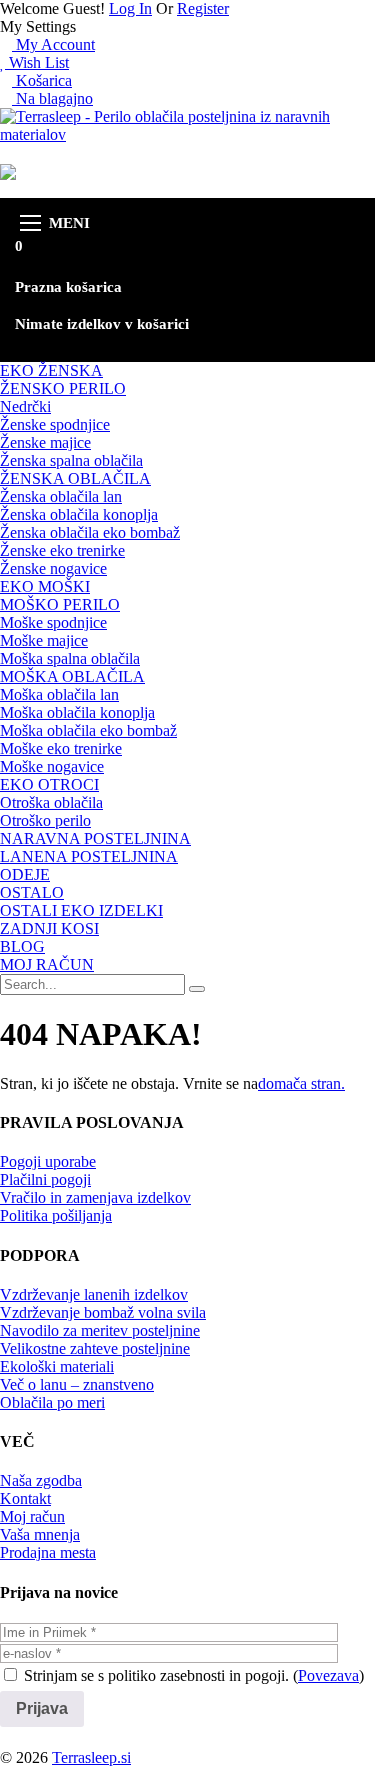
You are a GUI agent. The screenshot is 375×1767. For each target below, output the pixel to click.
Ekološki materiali (57, 1366)
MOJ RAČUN (47, 964)
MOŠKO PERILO (60, 604)
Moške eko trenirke (61, 748)
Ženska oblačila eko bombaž (90, 532)
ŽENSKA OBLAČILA (75, 478)
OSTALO (32, 892)
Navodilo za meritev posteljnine (100, 1330)
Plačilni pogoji (45, 1179)
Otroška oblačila (51, 802)
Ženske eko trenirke (62, 550)
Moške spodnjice (53, 622)
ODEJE (25, 874)
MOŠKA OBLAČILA (72, 676)
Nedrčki (25, 406)
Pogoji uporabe (48, 1161)
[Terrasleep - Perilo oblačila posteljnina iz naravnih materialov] (187, 134)
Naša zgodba (41, 1480)
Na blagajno (52, 98)
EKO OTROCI (49, 784)
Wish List (37, 62)
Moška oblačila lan (59, 694)
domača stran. (301, 1083)
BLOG (22, 946)
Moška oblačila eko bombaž (88, 730)
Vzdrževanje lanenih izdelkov (94, 1294)
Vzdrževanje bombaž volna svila (103, 1312)
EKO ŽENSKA (51, 370)
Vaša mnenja (40, 1534)
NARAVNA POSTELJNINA (95, 838)
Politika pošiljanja (56, 1215)
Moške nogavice (52, 766)
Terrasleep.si (91, 1757)
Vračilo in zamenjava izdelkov (95, 1197)
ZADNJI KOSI (49, 928)
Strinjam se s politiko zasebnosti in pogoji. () (192, 1675)
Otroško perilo (45, 820)
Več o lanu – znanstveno (77, 1384)
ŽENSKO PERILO (63, 388)
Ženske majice (45, 442)
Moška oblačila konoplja (77, 712)
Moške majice (44, 640)
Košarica (42, 80)
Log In (130, 8)
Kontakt (25, 1498)
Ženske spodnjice (55, 424)
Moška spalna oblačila (70, 658)
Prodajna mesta (48, 1552)
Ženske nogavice (53, 568)
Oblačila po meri (52, 1402)
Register (203, 8)
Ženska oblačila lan (61, 496)
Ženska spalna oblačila (71, 460)
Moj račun (32, 1516)
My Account (53, 44)
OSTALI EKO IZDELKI (81, 910)
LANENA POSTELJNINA (89, 856)
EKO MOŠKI (45, 586)
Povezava (328, 1675)
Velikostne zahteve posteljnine (95, 1348)
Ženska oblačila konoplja (79, 514)
